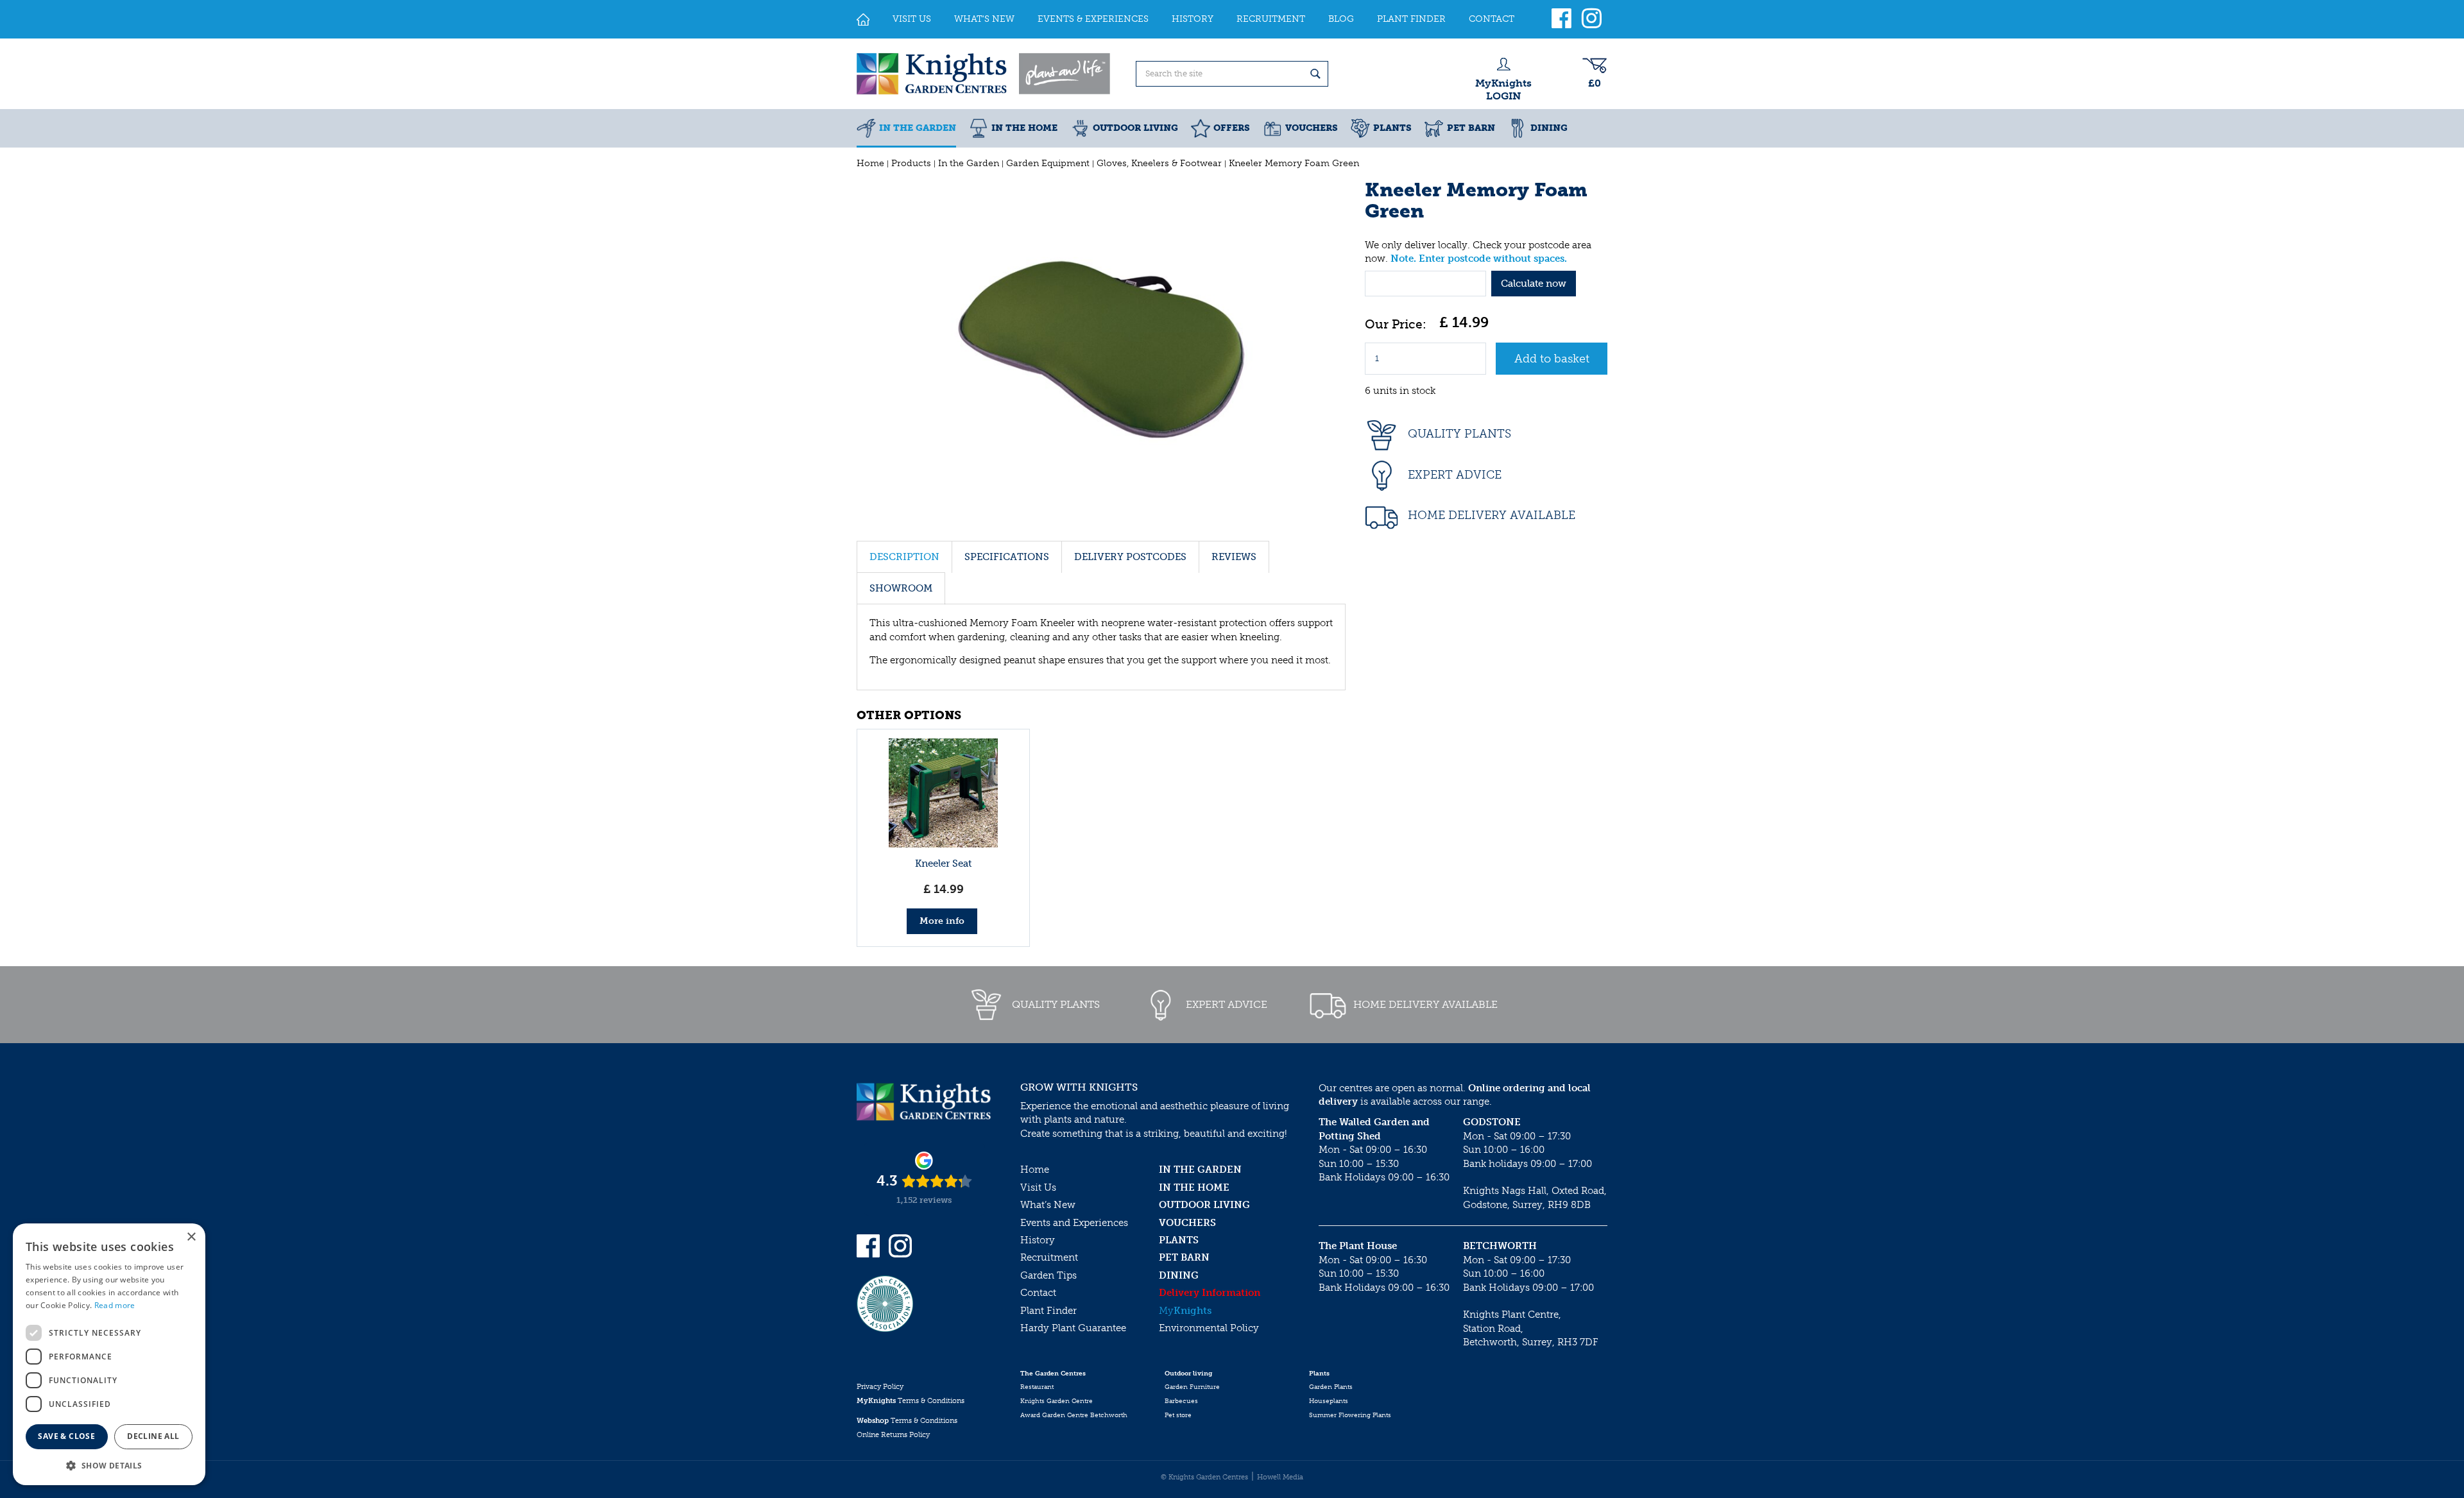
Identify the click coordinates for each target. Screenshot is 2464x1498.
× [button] (191, 1237)
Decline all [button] (153, 1436)
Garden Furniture (1192, 1387)
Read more (115, 1305)
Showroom (901, 588)
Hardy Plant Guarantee (1073, 1328)
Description (904, 557)
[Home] (863, 19)
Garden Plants (1331, 1387)
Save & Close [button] (66, 1436)
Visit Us (1038, 1187)
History (1038, 1240)
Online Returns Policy (893, 1435)
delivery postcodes (1130, 557)
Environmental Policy (1209, 1328)
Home (1035, 1170)
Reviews (1234, 557)
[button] (109, 1465)
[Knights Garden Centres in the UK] (984, 74)
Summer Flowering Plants (1350, 1415)
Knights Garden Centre (1057, 1401)
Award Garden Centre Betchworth (1074, 1415)
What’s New (1048, 1205)
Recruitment (1049, 1257)
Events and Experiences (1074, 1223)
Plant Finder (1048, 1311)
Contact (1038, 1293)
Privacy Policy (880, 1387)
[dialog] (109, 1354)
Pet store (1178, 1415)
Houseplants (1329, 1401)
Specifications (1007, 557)
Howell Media (1280, 1477)
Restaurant (1037, 1387)
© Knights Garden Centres (1204, 1477)
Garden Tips (1048, 1275)
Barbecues (1181, 1401)
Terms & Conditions (911, 1401)
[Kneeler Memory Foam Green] (1101, 351)
